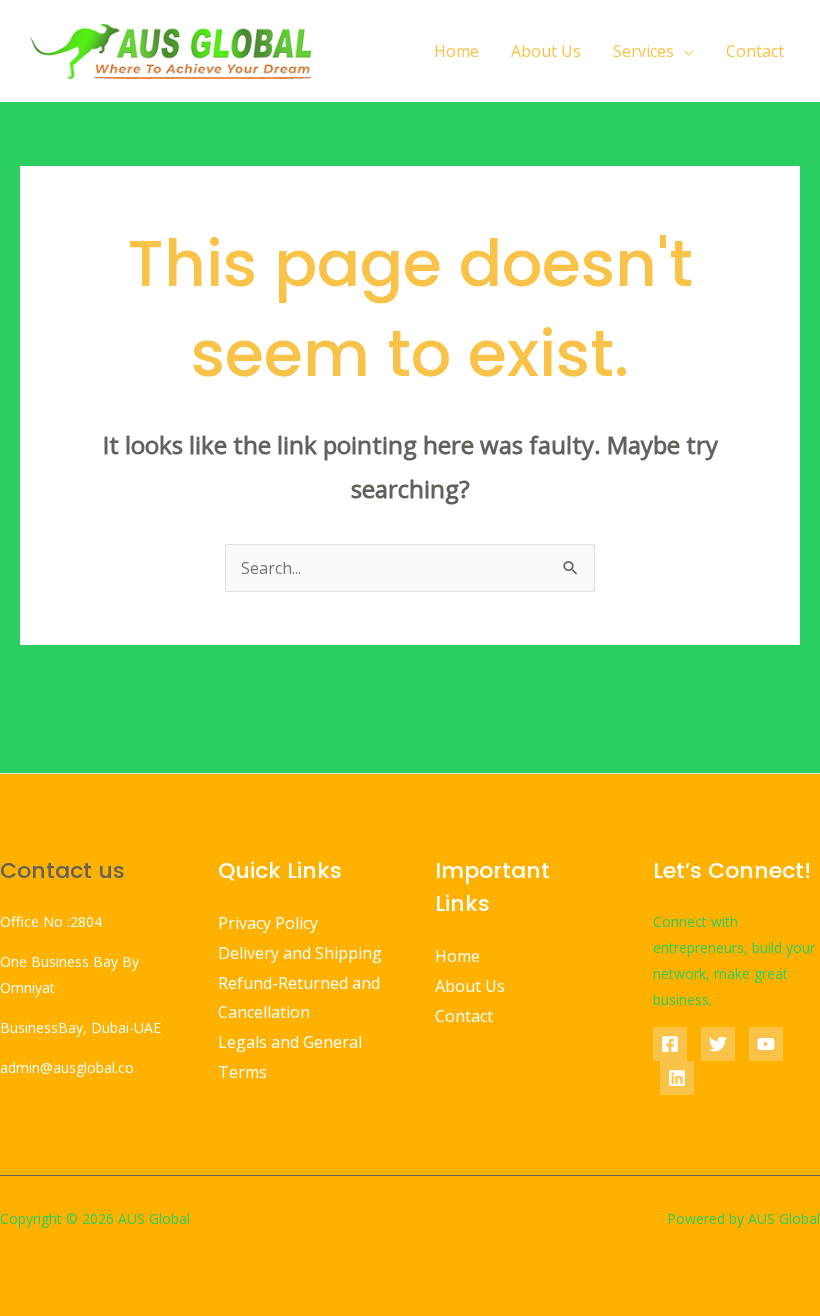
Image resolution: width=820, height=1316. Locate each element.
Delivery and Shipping (300, 953)
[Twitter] (718, 1044)
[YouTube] (766, 1044)
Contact (755, 51)
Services (643, 51)
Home (456, 51)
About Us (546, 51)
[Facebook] (670, 1044)
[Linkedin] (677, 1078)
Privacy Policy (268, 923)
